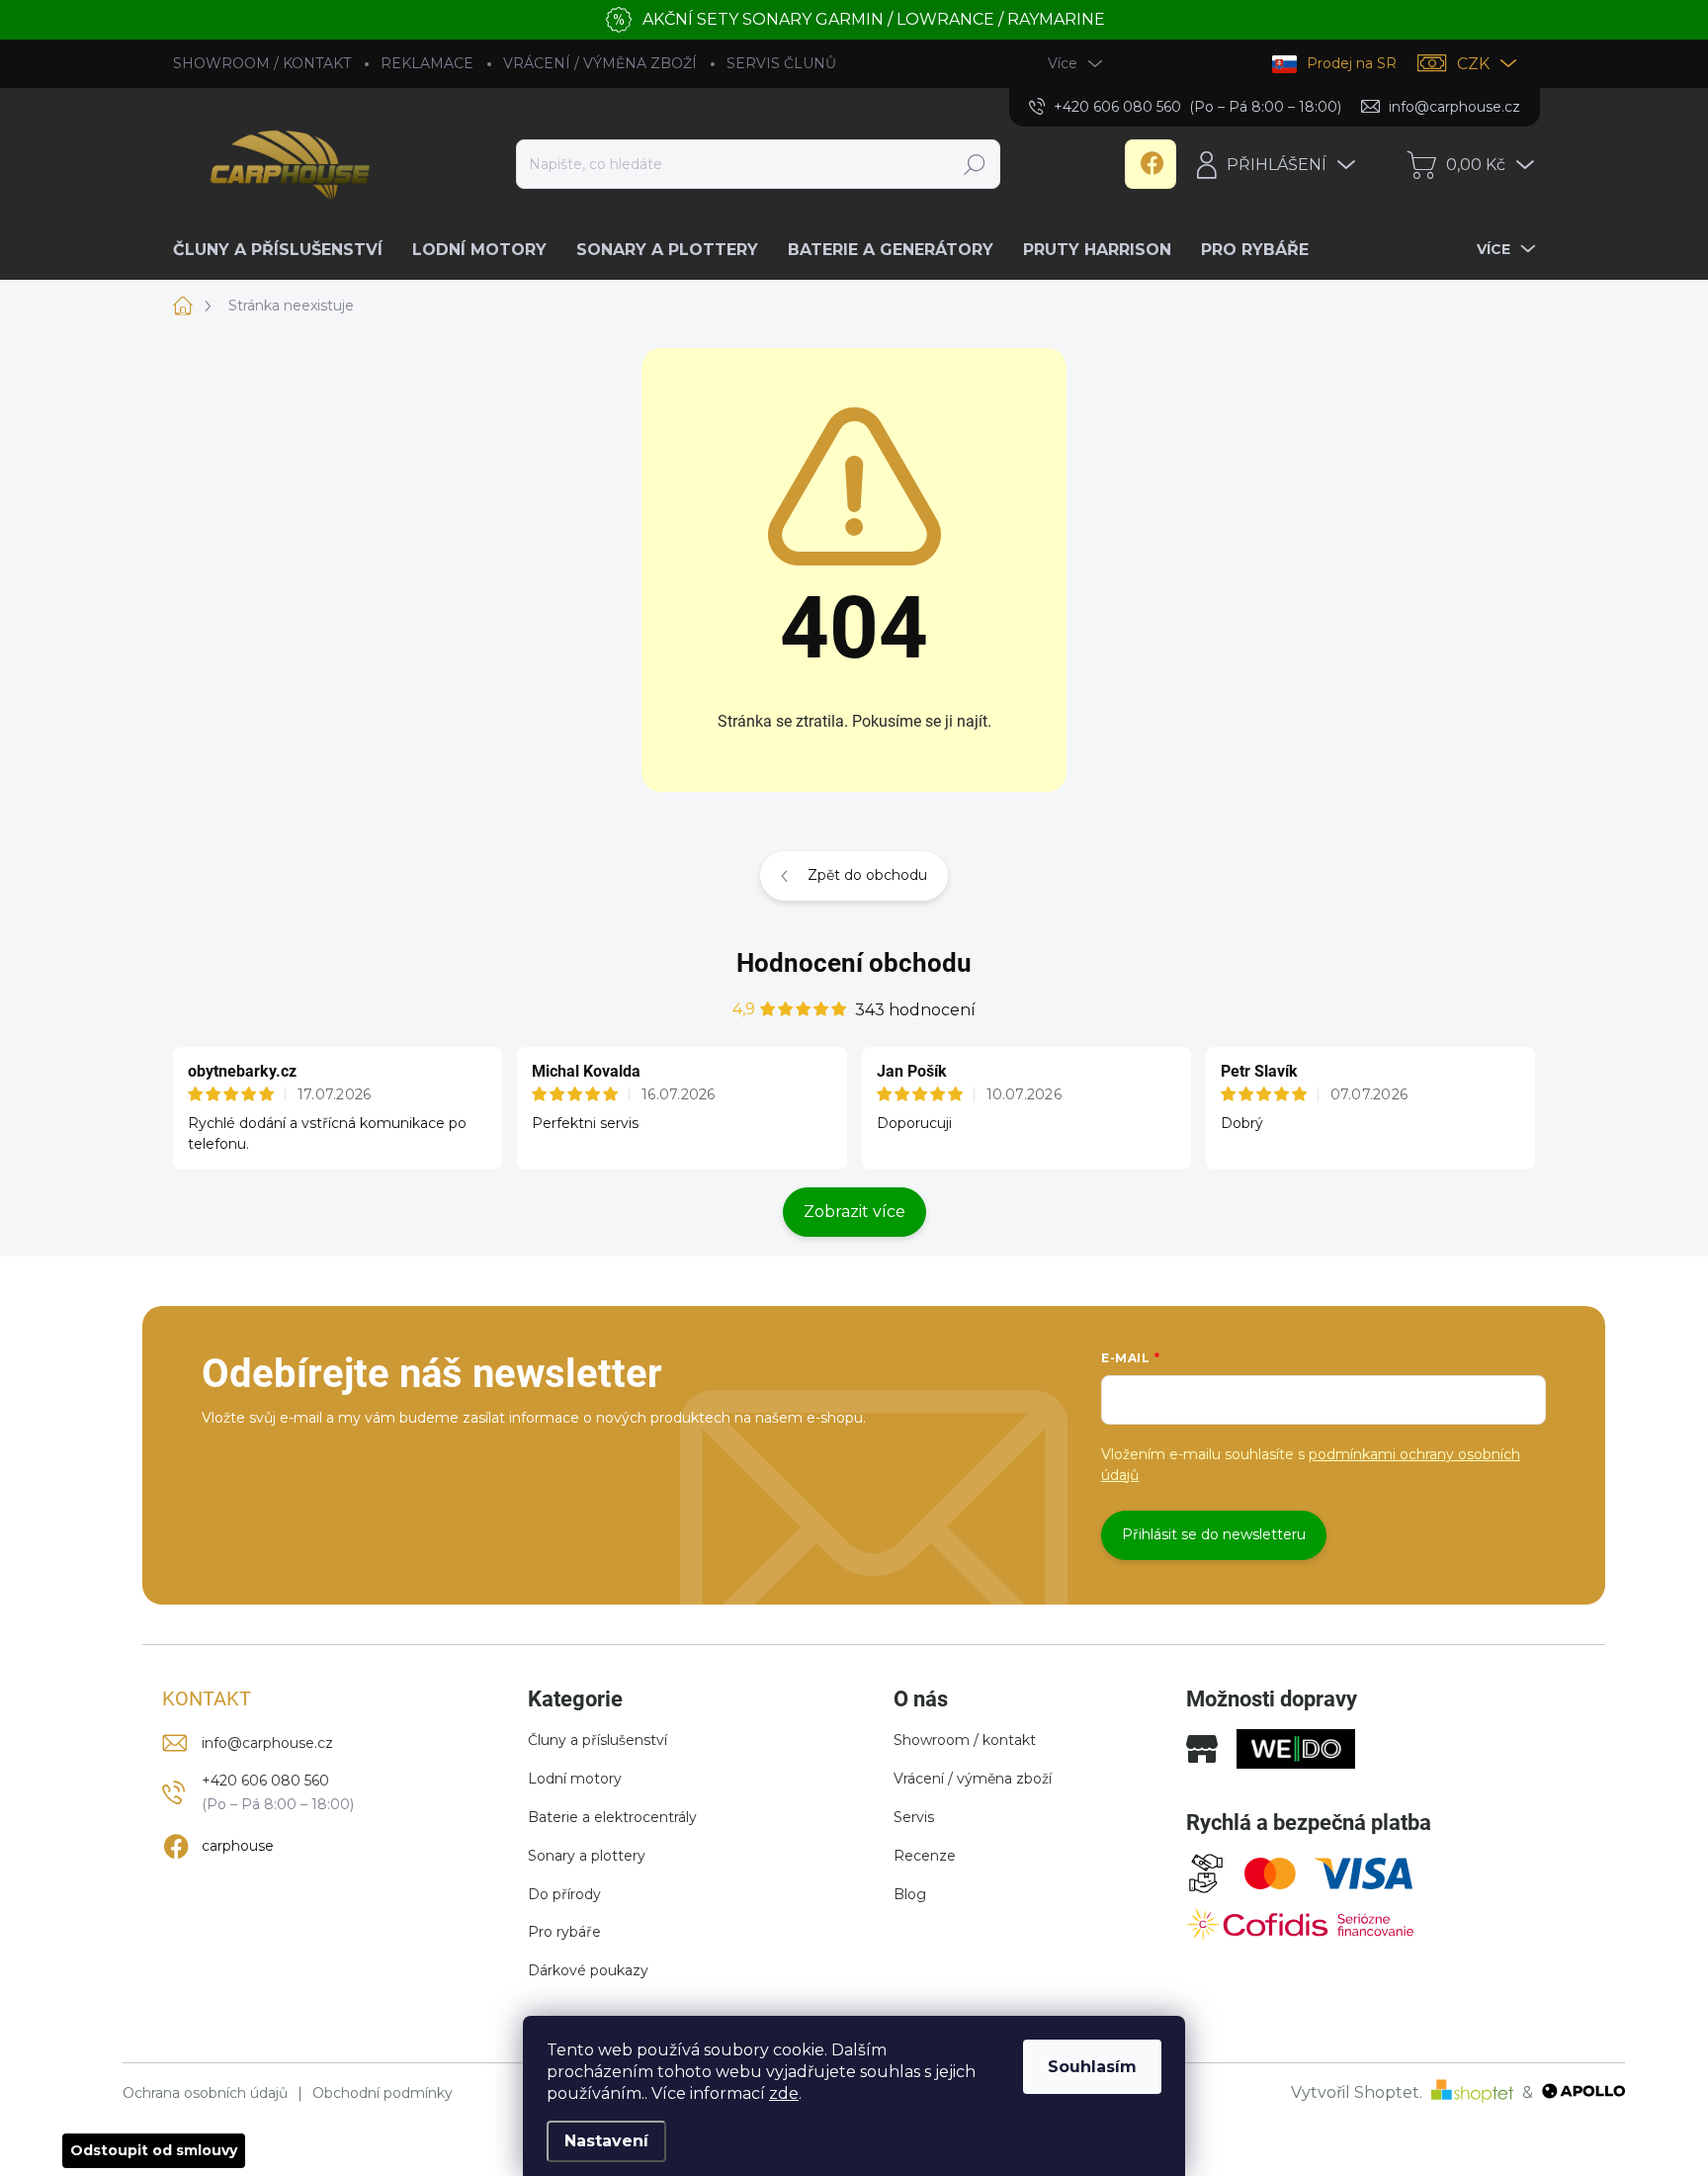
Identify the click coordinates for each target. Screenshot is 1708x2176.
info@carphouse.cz (267, 1743)
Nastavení (606, 2141)
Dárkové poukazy (588, 1970)
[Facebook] (1151, 164)
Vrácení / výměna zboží (973, 1779)
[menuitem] (285, 250)
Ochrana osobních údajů (205, 2093)
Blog (910, 1894)
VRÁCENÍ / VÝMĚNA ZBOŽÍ (600, 63)
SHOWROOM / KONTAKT (262, 63)
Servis (914, 1817)
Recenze (925, 1856)
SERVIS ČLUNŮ (781, 63)
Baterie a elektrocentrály (612, 1817)
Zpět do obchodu (867, 875)
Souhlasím (1092, 2067)
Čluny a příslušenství (598, 1740)
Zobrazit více (854, 1212)
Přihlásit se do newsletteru (1214, 1534)
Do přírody (564, 1894)
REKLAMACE (427, 63)
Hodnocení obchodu (854, 963)
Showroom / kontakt (965, 1740)
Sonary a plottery (587, 1856)
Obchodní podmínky (383, 2093)
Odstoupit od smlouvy (154, 2150)
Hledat (974, 164)
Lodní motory (575, 1779)
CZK (1473, 64)
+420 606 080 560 (265, 1781)
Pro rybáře (564, 1932)
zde (784, 2093)
